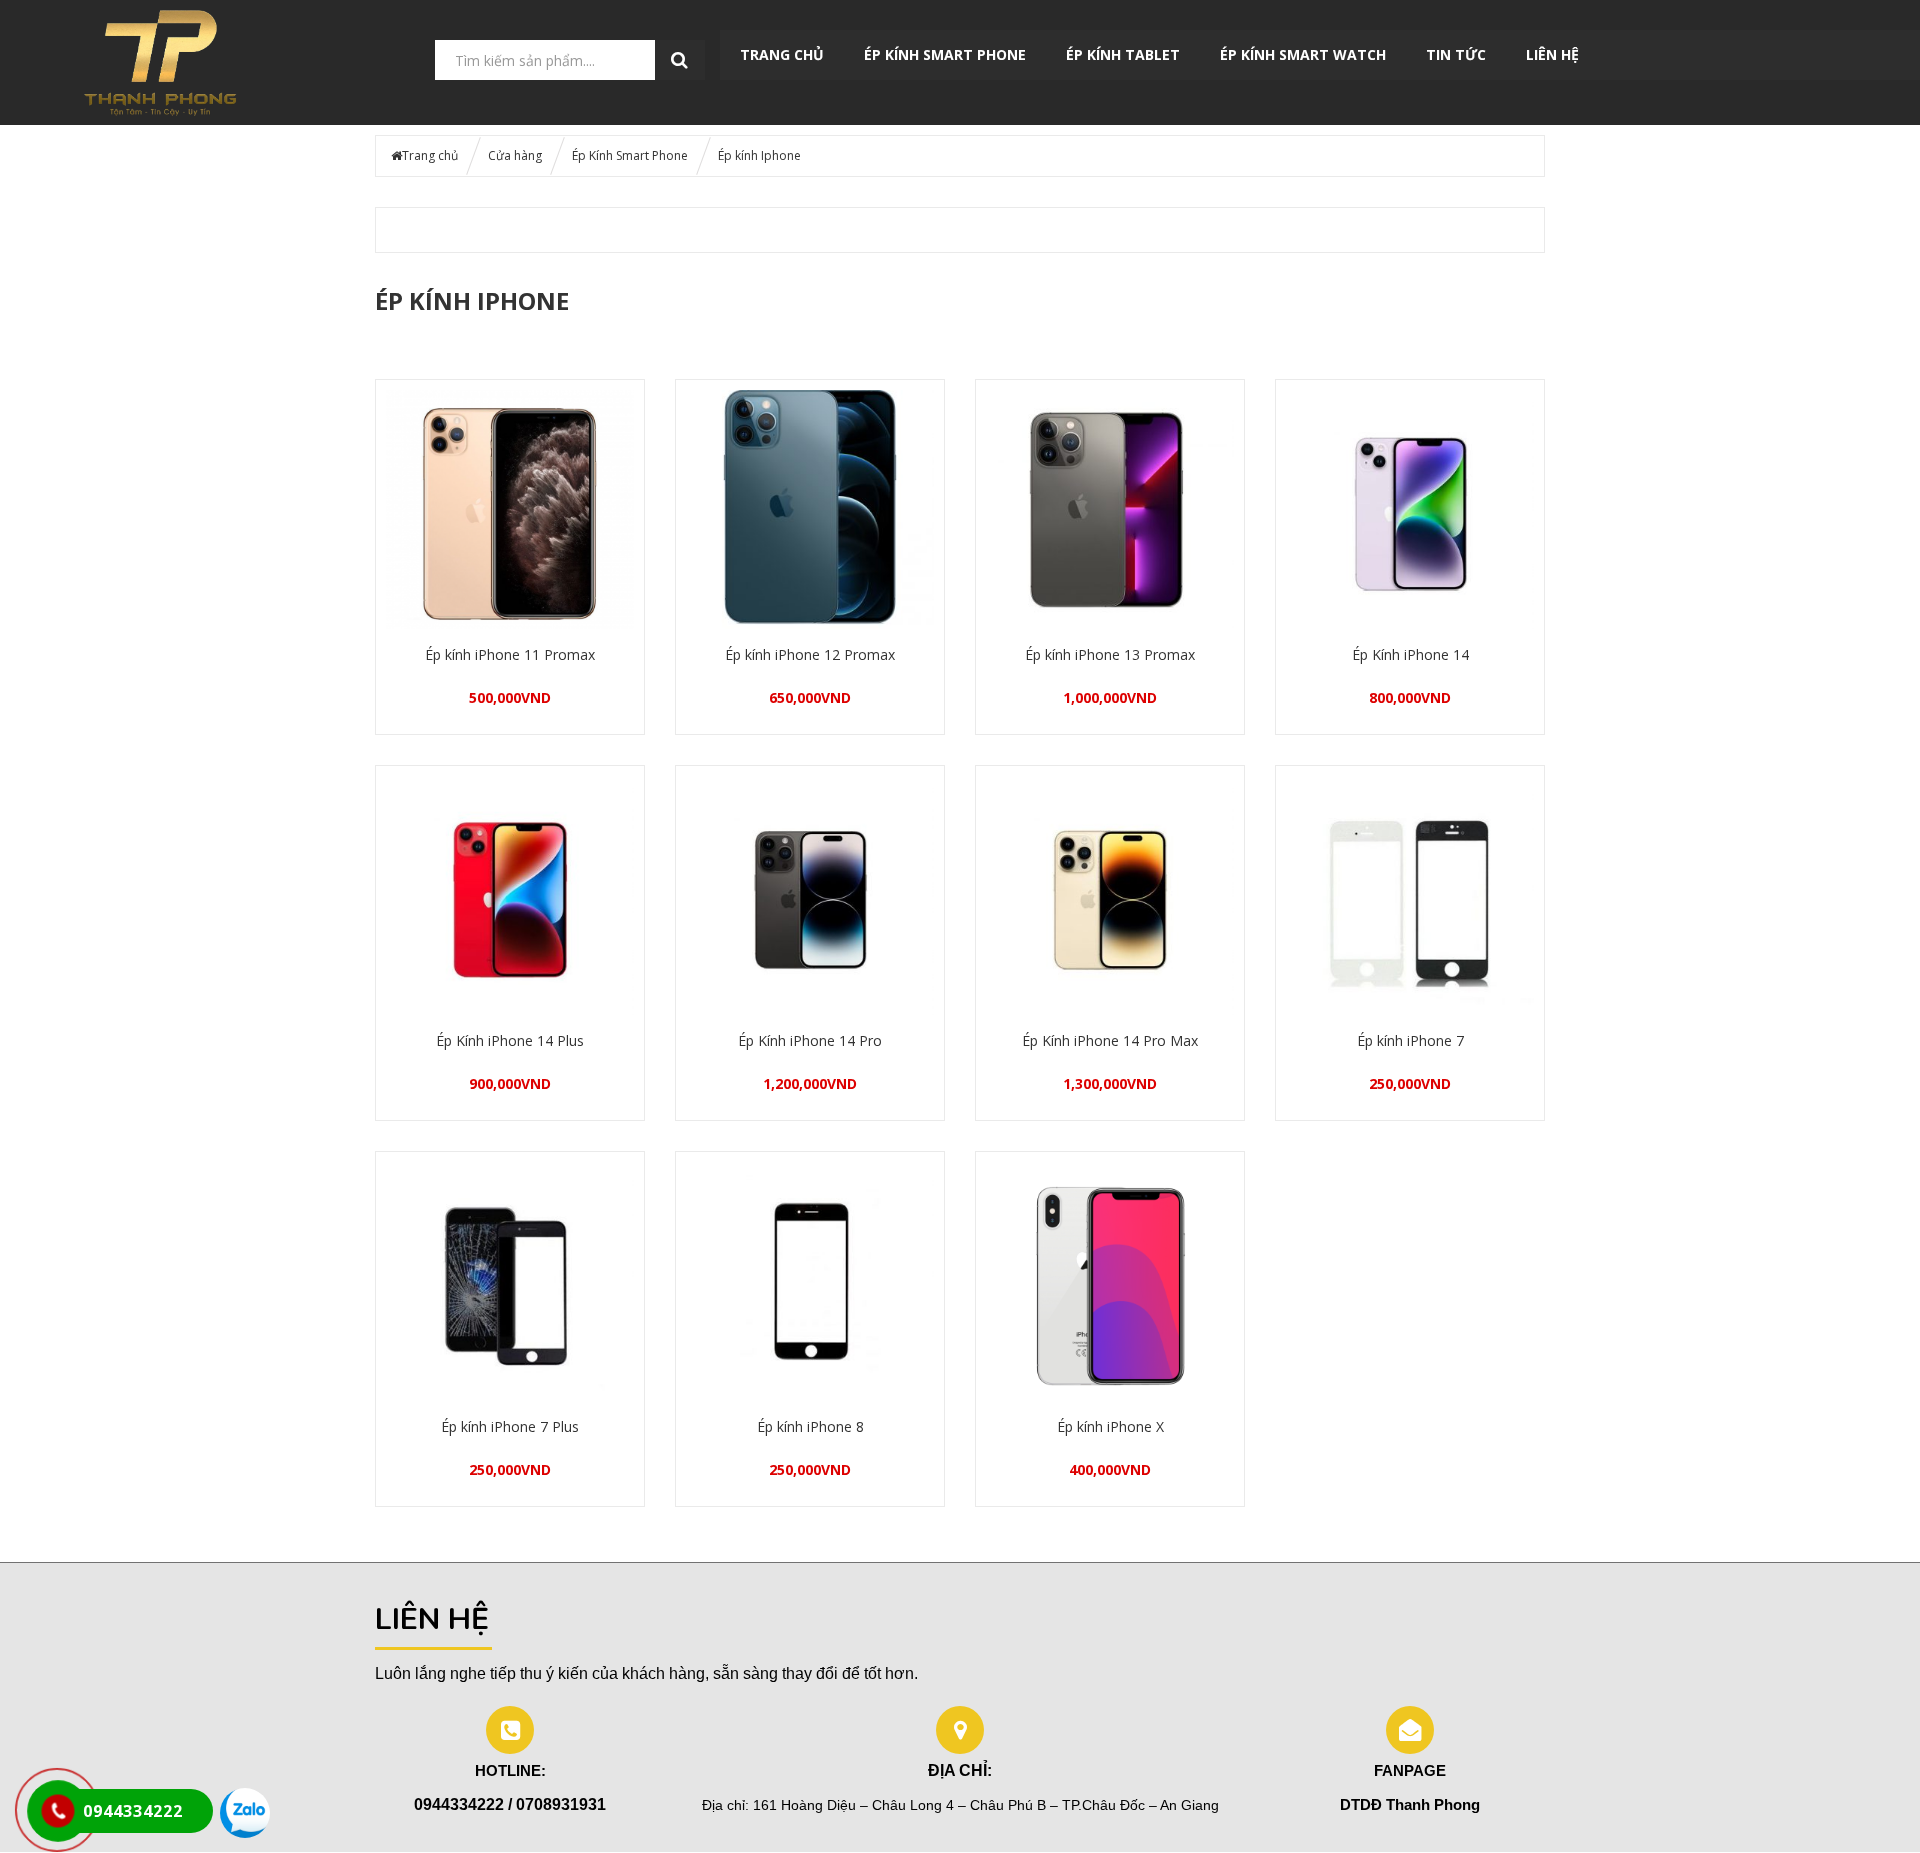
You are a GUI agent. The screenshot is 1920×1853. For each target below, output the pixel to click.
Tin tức (1456, 54)
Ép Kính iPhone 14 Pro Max (1110, 1040)
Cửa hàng (515, 155)
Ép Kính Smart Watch (1303, 54)
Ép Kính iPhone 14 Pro (810, 1040)
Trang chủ (782, 54)
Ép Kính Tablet (1123, 54)
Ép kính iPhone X (1110, 1426)
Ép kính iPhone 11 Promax (510, 654)
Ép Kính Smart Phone (945, 54)
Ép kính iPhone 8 (810, 1426)
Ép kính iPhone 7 (1410, 1040)
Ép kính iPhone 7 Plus (510, 1426)
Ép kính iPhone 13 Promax (1110, 654)
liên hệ (1552, 54)
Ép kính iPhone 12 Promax (810, 654)
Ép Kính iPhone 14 (1410, 654)
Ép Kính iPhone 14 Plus (510, 1040)
